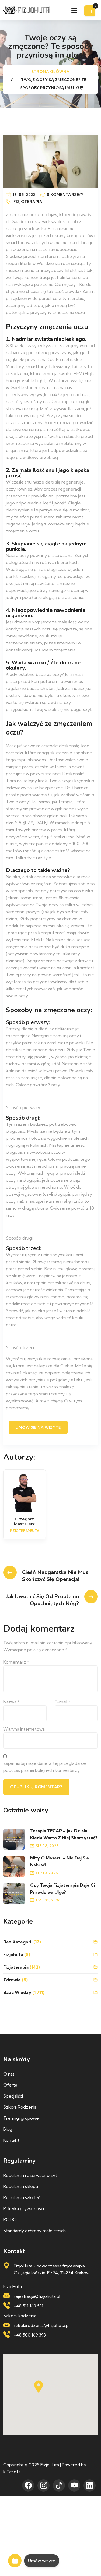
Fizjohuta (13, 1954)
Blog (8, 2129)
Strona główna (51, 72)
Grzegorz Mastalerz (24, 1522)
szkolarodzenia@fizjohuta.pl (42, 2325)
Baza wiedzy (17, 1992)
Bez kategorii (18, 1942)
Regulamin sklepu (21, 2186)
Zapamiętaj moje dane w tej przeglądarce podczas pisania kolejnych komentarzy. (45, 1767)
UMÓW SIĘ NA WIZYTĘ (38, 1427)
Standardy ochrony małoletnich (34, 2231)
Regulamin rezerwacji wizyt (30, 2175)
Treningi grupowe (21, 2118)
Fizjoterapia (28, 201)
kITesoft (12, 2472)
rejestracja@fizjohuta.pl (37, 2296)
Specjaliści (13, 2096)
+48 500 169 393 (30, 2335)
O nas (9, 2074)
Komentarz (16, 1662)
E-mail (62, 1702)
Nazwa (11, 1702)
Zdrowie (12, 1980)
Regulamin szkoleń (22, 2197)
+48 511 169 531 (29, 2306)
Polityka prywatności (24, 2208)
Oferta (10, 2085)
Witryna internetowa (24, 1729)
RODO (10, 2219)
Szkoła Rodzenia (20, 2107)
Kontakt (11, 2140)
